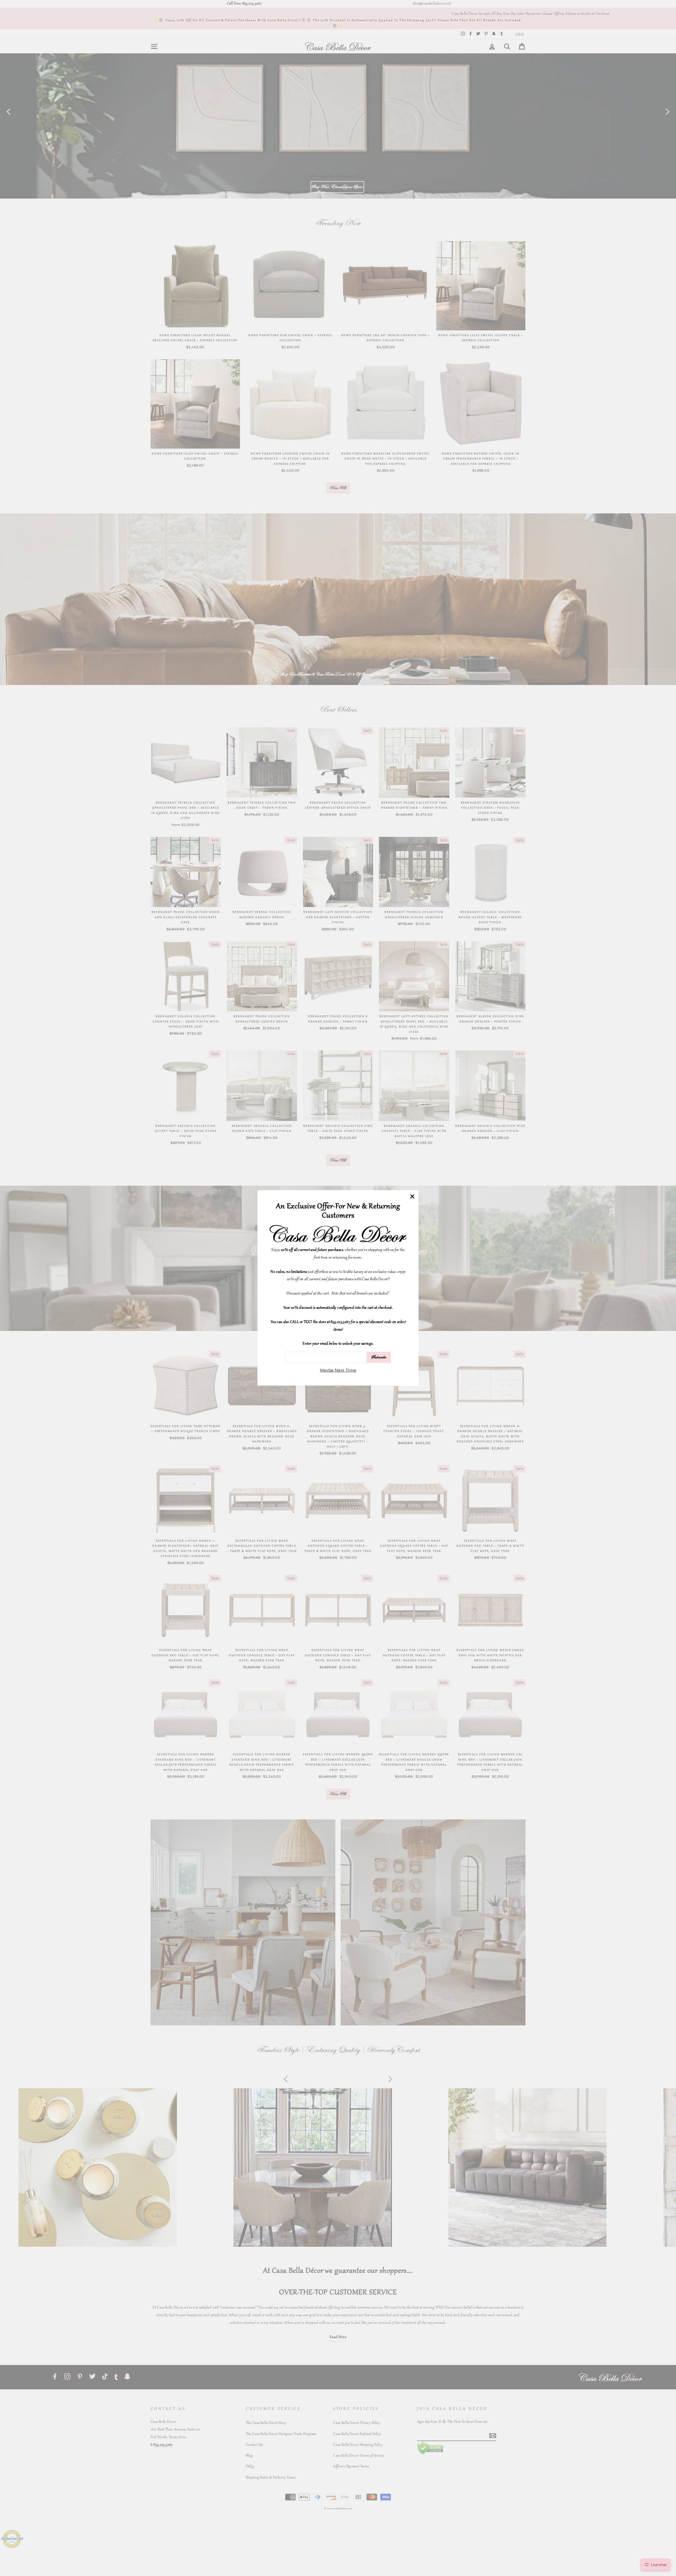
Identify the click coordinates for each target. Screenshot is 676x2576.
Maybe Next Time (338, 1370)
